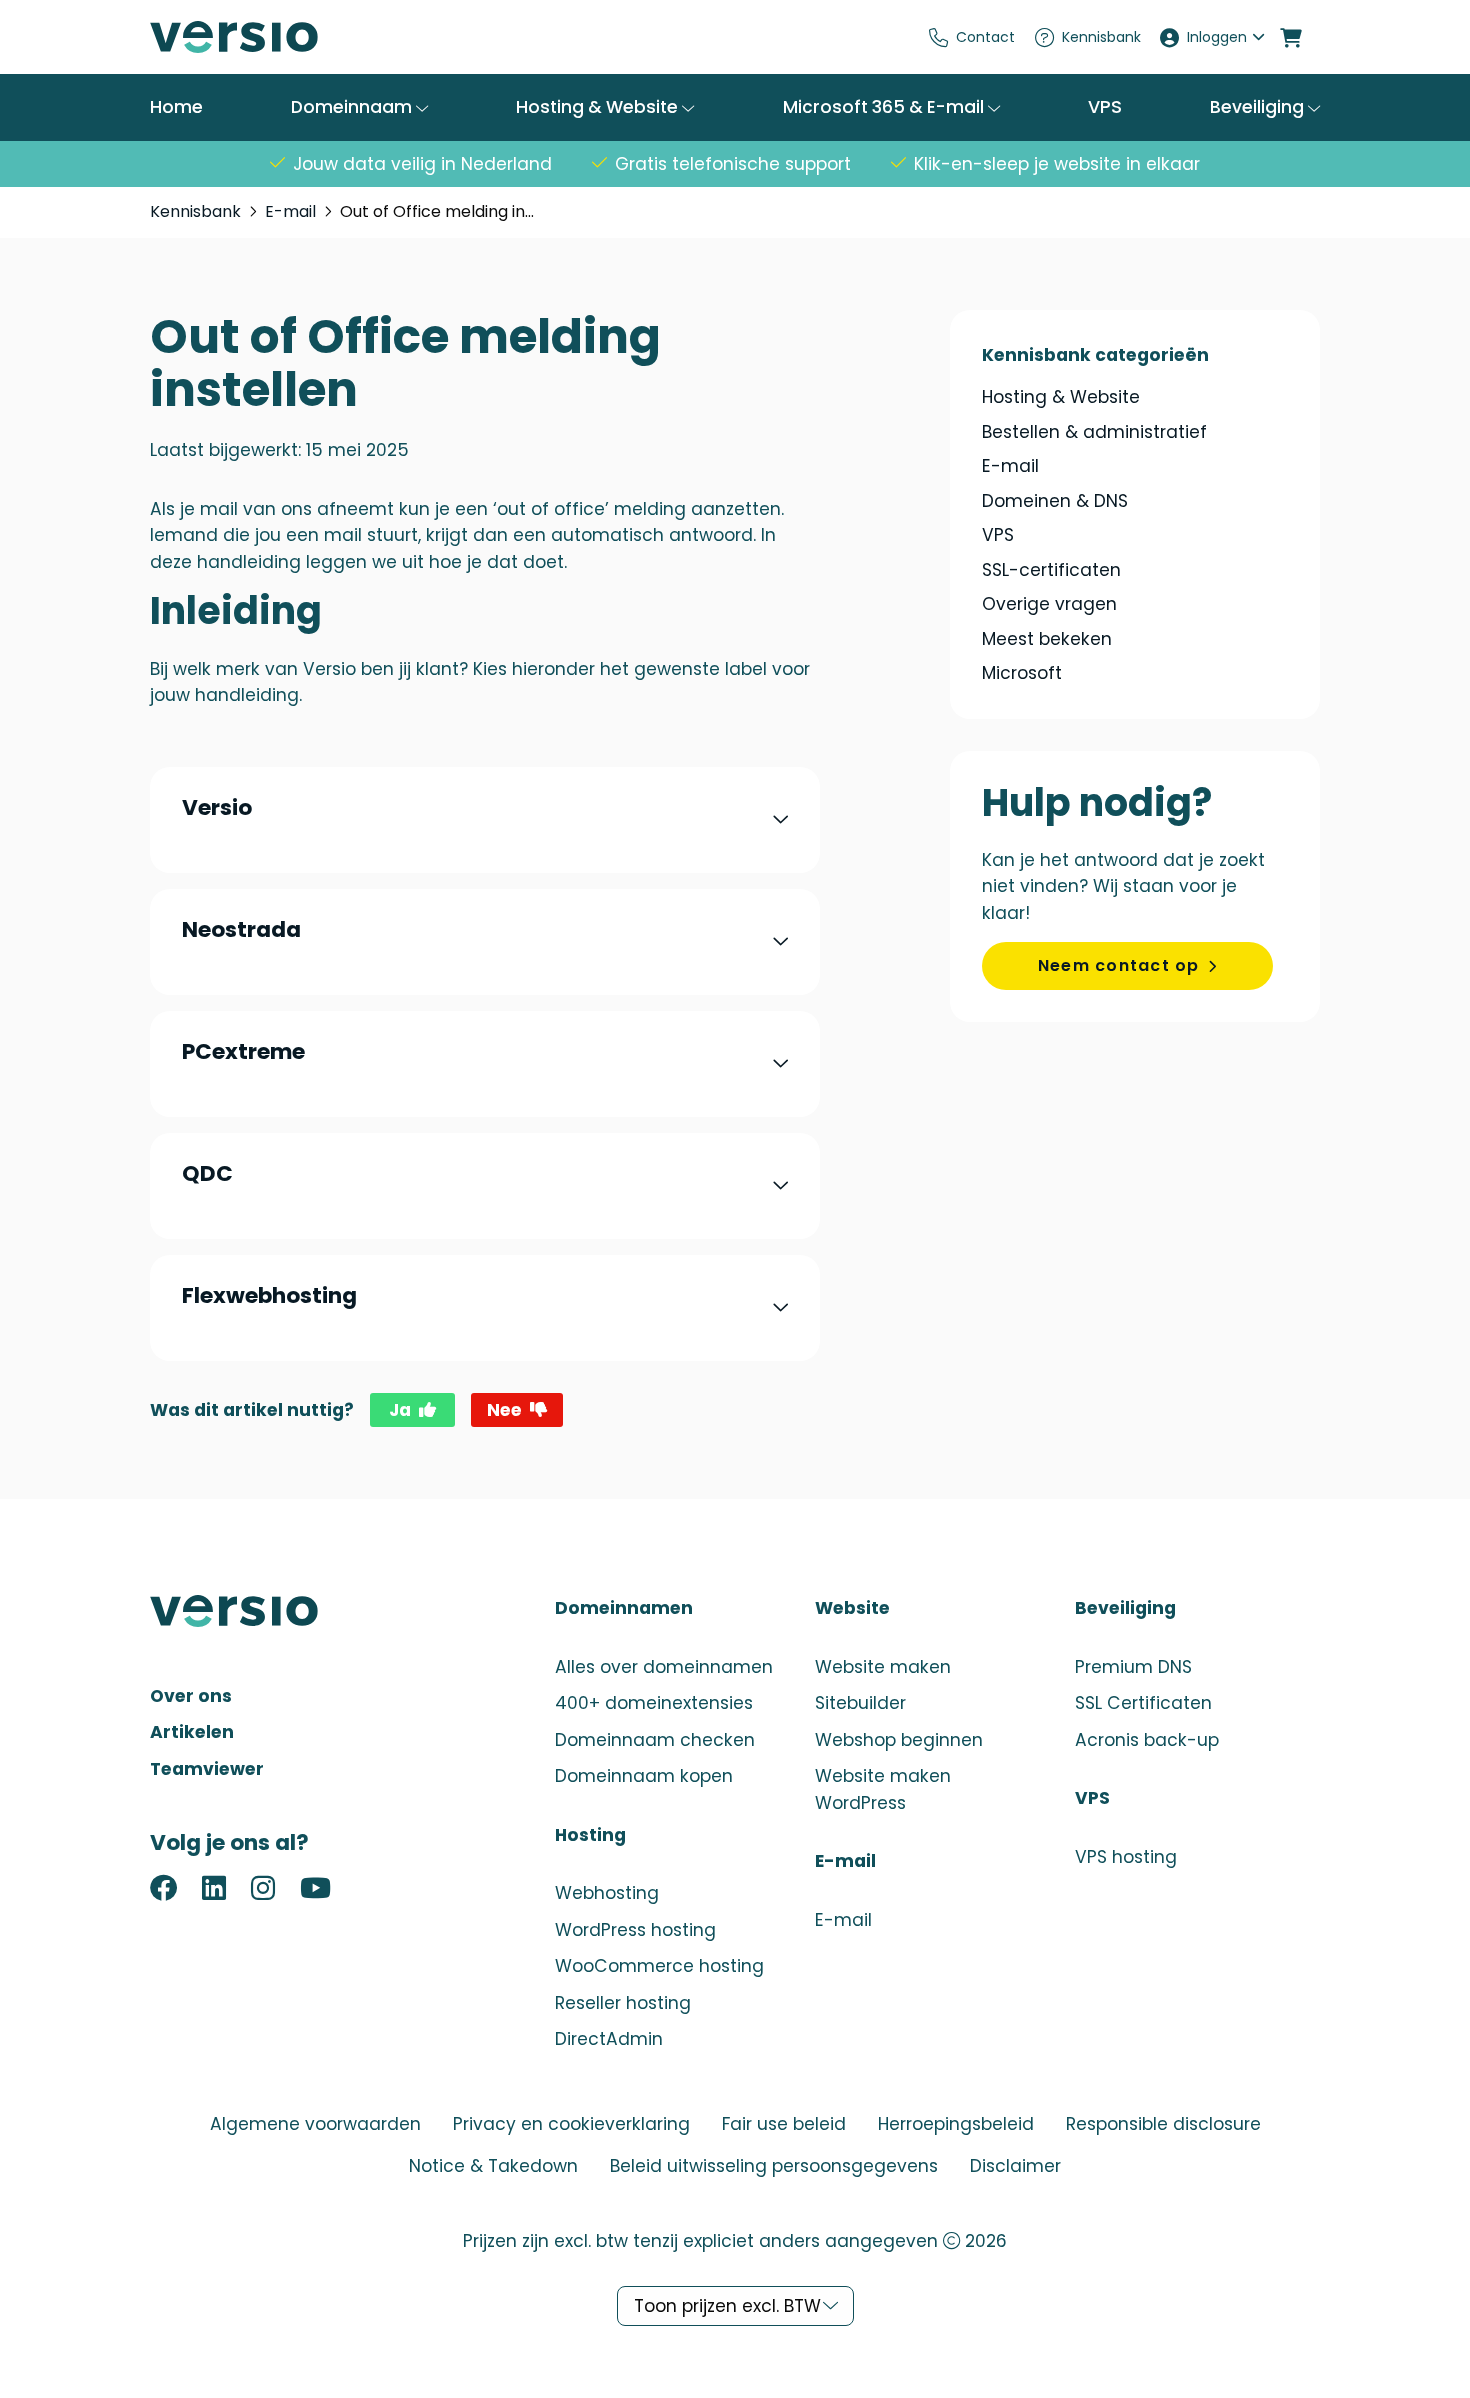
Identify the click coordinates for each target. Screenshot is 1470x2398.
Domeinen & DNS (1055, 501)
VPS (1105, 107)
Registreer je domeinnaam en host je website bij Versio (300, 37)
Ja (400, 1410)
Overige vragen (1049, 604)
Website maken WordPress (883, 1789)
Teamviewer (207, 1769)
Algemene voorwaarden (315, 2124)
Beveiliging (1259, 107)
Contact (985, 37)
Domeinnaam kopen (644, 1776)
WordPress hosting (635, 1930)
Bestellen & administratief (1094, 432)
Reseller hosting (623, 2003)
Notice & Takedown (493, 2166)
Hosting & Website (599, 107)
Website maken (883, 1667)
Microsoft (1022, 673)
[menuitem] (972, 36)
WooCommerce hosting (659, 1966)
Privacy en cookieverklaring (571, 2124)
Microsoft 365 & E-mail (885, 107)
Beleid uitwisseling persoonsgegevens (774, 2166)
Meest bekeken (1047, 639)
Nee (504, 1410)
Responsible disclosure (1163, 2124)
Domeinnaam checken (655, 1740)
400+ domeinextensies (654, 1703)
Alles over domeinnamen (664, 1667)
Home (176, 107)
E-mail (290, 211)
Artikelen (192, 1732)
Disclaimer (1015, 2166)
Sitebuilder (860, 1703)
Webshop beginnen (899, 1740)
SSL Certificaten (1143, 1703)
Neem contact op (1119, 965)
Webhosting (607, 1893)
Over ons (191, 1696)
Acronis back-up (1147, 1740)
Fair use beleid (784, 2124)
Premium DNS (1133, 1667)
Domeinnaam (353, 107)
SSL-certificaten (1051, 570)
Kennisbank (1101, 37)
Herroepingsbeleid (956, 2124)
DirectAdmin (609, 2039)
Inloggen (1217, 37)
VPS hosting (1126, 1857)
